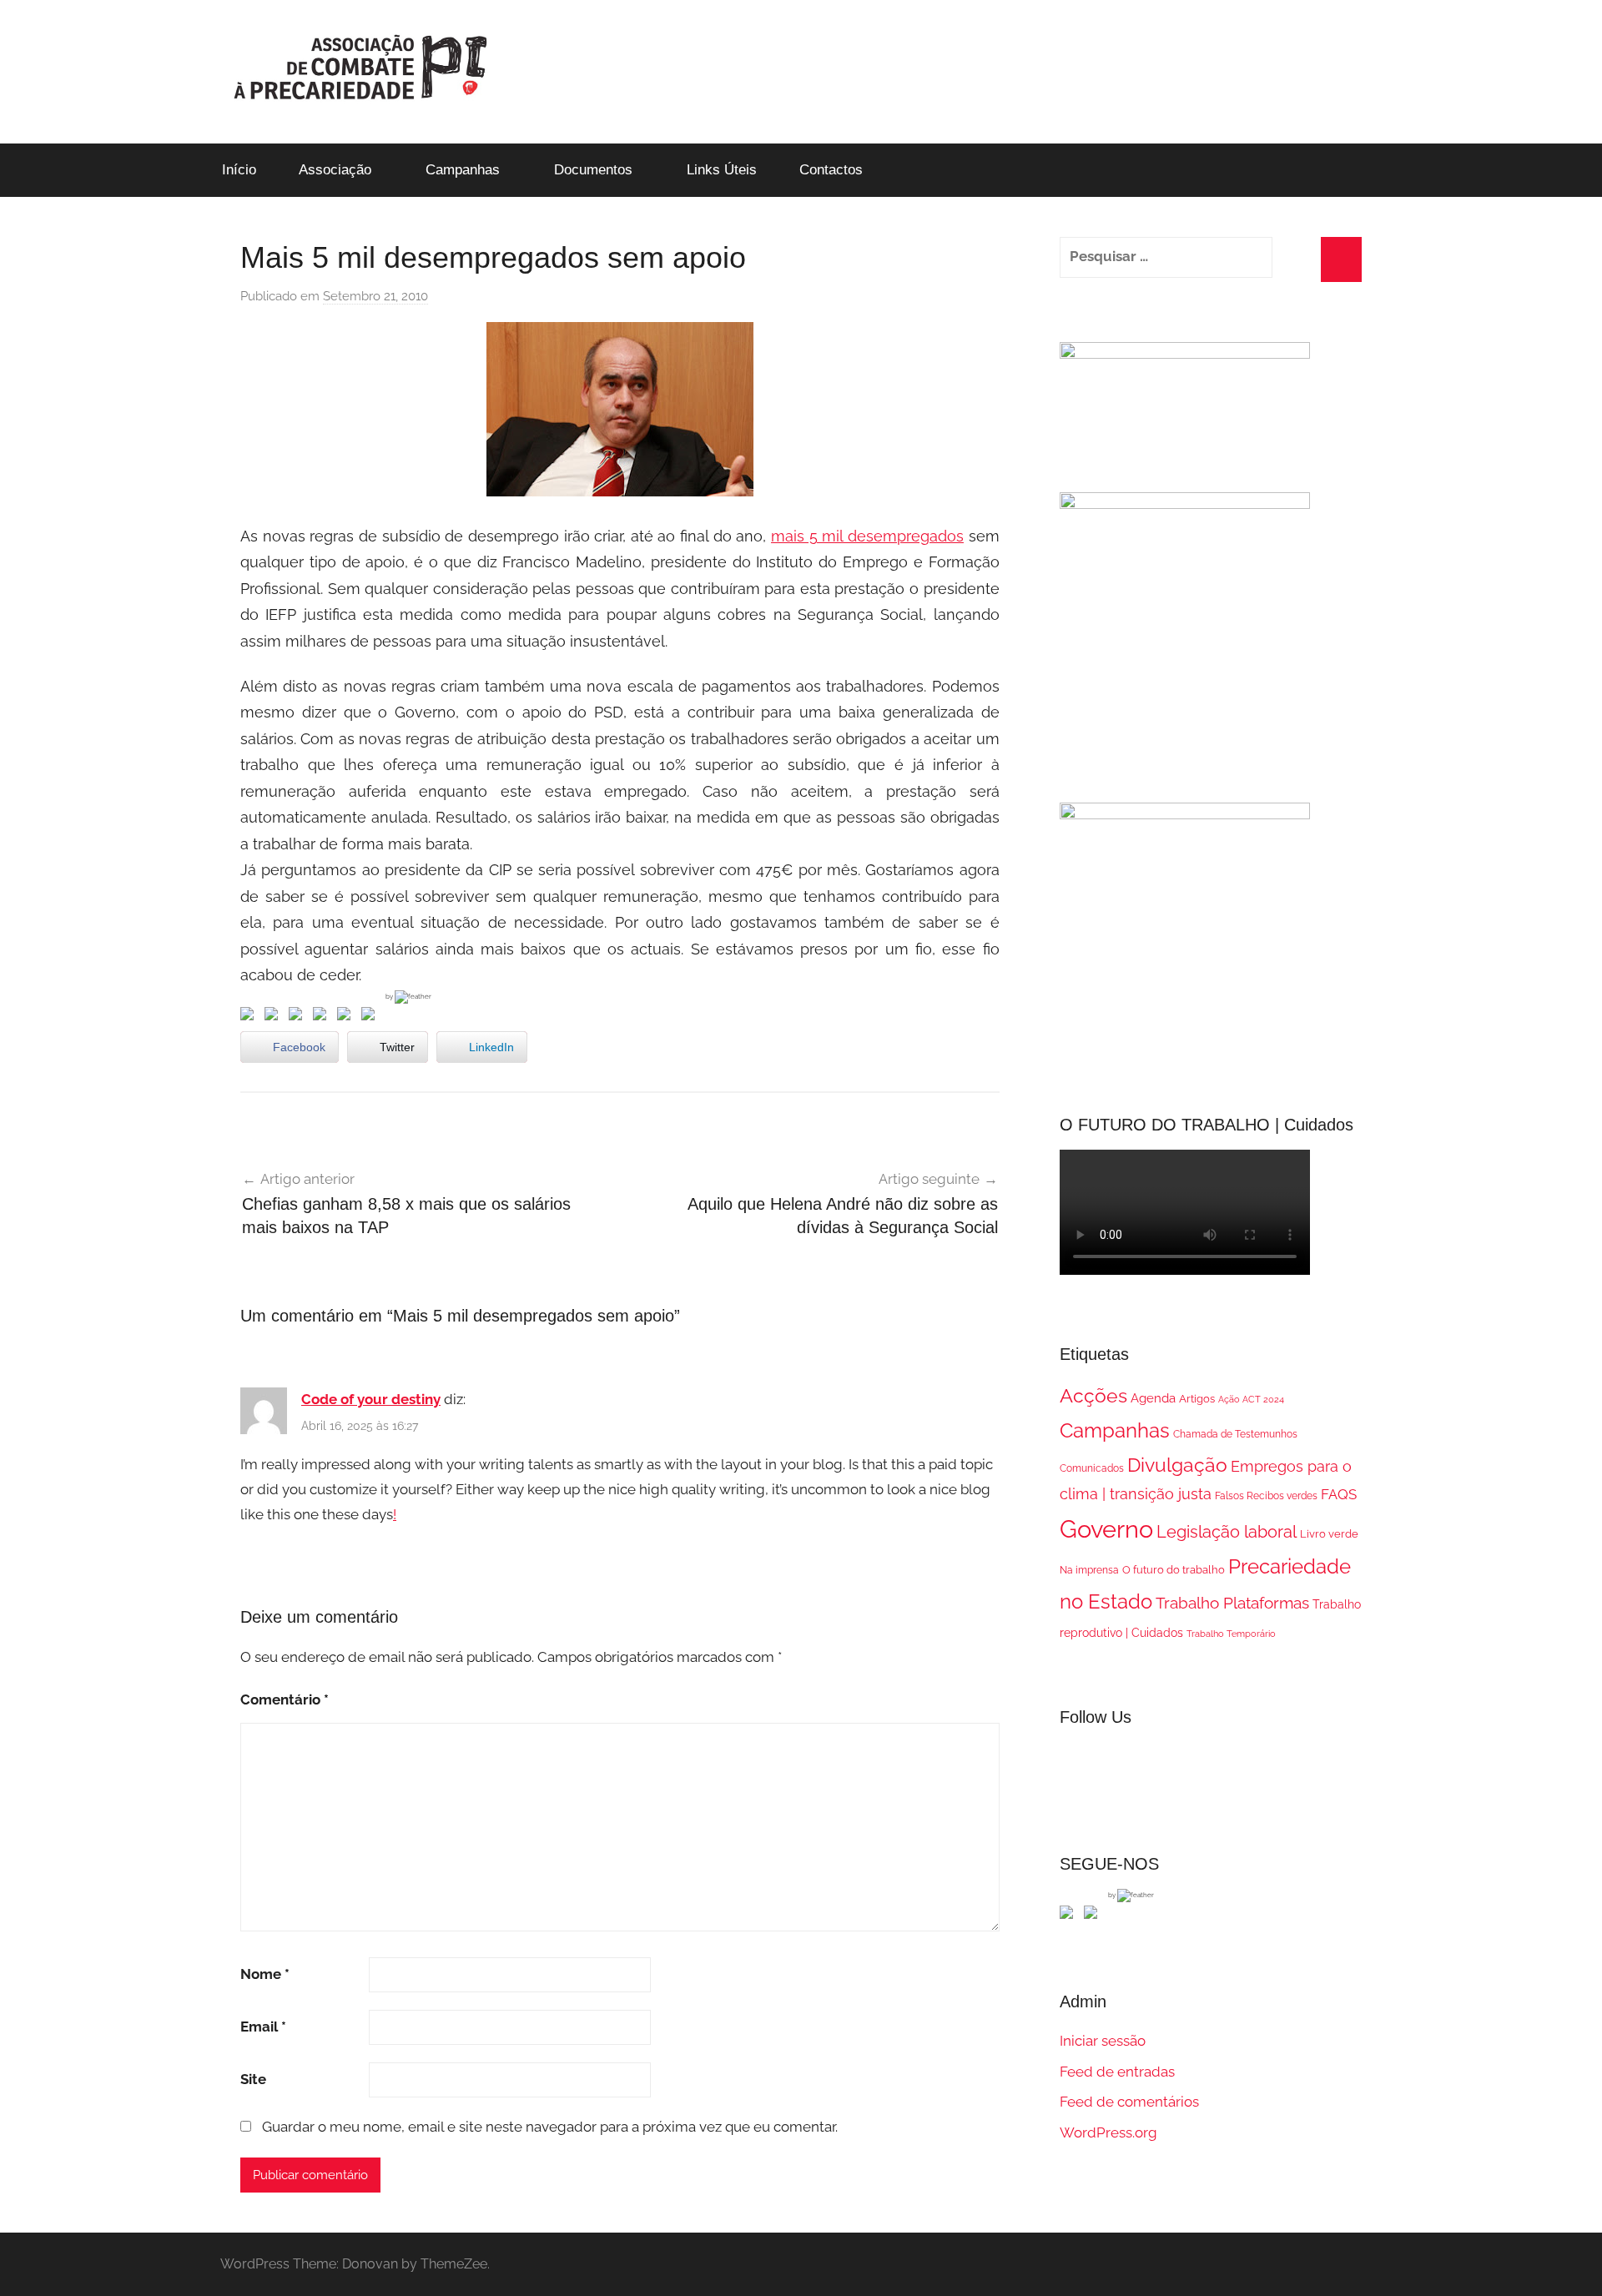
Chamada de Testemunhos (1235, 1434)
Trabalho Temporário (1231, 1634)
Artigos (1197, 1399)
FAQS (1339, 1494)
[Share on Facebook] (250, 1017)
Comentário (285, 1699)
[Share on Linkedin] (323, 1017)
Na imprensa (1089, 1570)
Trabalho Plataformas (1232, 1603)
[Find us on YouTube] (1094, 1916)
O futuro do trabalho (1174, 1570)
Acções (1093, 1395)
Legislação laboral (1227, 1532)
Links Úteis (722, 170)
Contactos (831, 170)
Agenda (1153, 1398)
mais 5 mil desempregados (867, 536)
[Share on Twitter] (275, 1017)
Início (239, 170)
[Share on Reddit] (299, 1017)
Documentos (593, 170)
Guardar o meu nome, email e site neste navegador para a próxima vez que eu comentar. (550, 2127)
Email (263, 2027)
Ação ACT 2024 (1251, 1399)
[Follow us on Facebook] (1070, 1916)
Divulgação (1177, 1465)
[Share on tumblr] (347, 1017)
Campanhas (463, 170)
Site (253, 2079)
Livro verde (1329, 1534)
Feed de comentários (1129, 2102)
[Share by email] (371, 1017)
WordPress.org (1108, 2132)
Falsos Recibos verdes (1266, 1496)
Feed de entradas (1117, 2072)
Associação (335, 170)
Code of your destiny (371, 1399)
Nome (265, 1974)
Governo (1106, 1529)
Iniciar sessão (1103, 2041)
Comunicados (1092, 1468)
